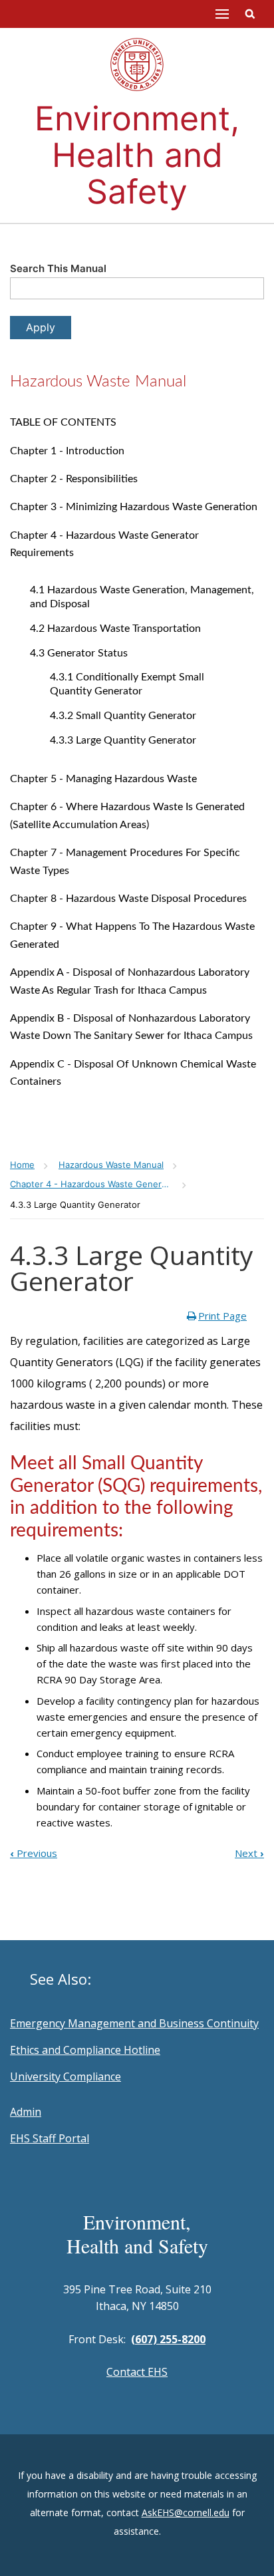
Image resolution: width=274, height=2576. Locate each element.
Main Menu (222, 14)
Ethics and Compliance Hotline (85, 2050)
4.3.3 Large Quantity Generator (123, 740)
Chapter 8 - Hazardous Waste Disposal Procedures (128, 899)
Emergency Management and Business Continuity (134, 2023)
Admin (26, 2112)
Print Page (222, 1316)
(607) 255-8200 (168, 2339)
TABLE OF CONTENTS (63, 422)
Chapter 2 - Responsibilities (74, 479)
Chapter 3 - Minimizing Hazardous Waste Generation (134, 507)
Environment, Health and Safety (137, 155)
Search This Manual (58, 268)
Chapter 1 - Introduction (67, 451)
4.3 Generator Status (79, 653)
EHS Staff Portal (50, 2138)
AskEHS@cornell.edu (186, 2512)
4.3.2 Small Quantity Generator (123, 716)
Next (249, 1853)
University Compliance (66, 2076)
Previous (34, 1853)
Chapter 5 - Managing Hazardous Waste (103, 779)
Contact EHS (137, 2372)
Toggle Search (250, 14)
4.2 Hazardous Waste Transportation (115, 629)
